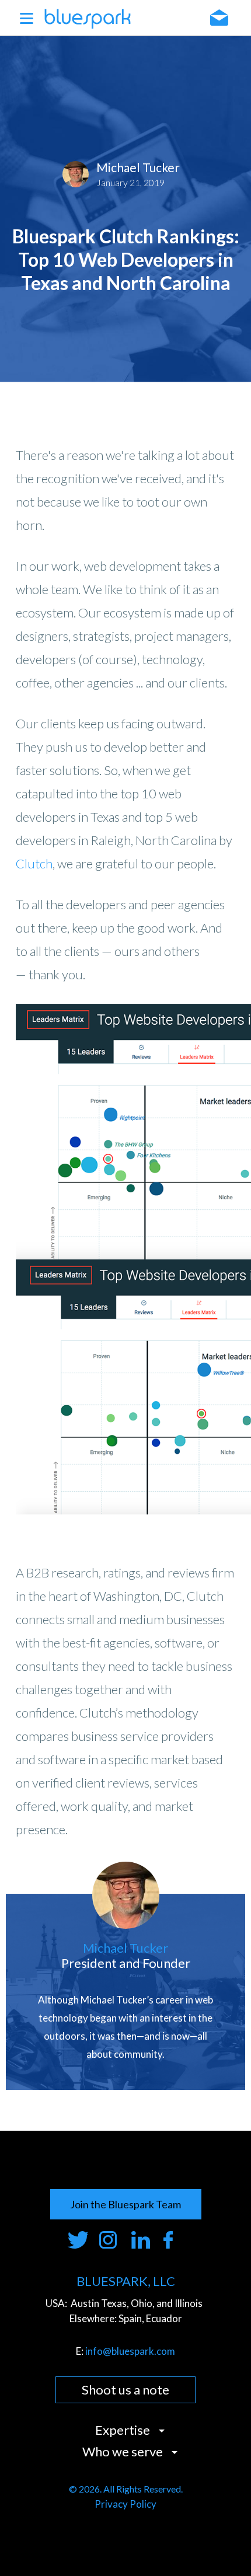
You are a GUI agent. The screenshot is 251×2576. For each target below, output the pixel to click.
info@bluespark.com (130, 2351)
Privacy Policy (125, 2504)
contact (219, 18)
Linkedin (142, 2240)
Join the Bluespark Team (125, 2204)
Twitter (77, 2240)
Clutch (34, 863)
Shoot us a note (125, 2390)
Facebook (174, 2240)
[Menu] (27, 18)
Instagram (109, 2240)
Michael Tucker (125, 1948)
